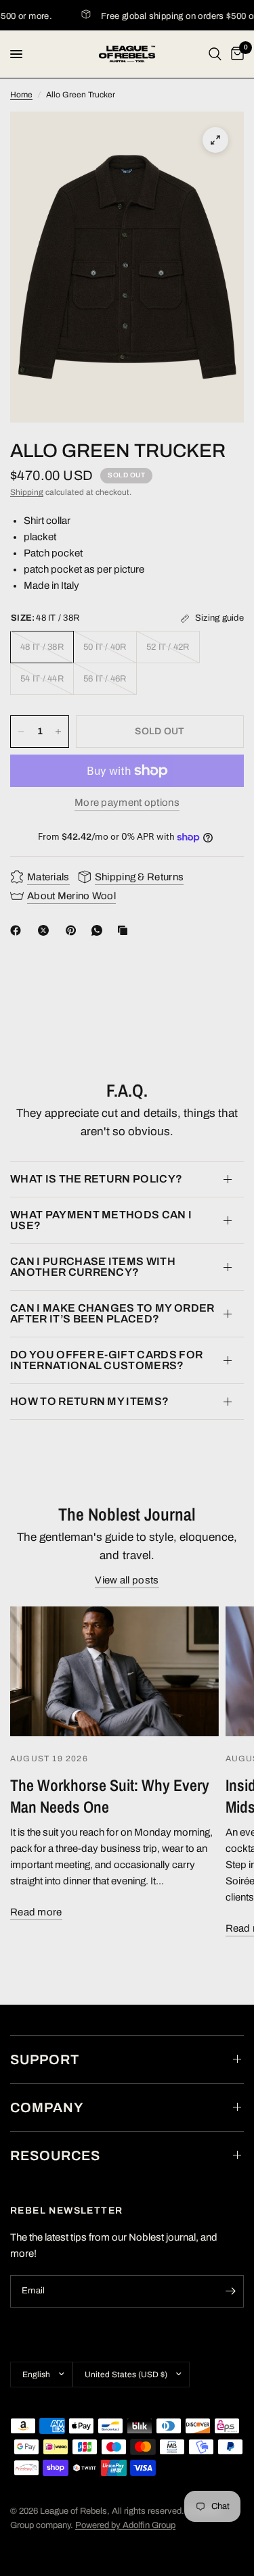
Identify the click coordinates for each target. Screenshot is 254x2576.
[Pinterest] (74, 930)
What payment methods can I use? (101, 1220)
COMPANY (47, 2107)
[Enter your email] (230, 2291)
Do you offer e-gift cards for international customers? (106, 1360)
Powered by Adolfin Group (125, 2525)
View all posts (127, 1580)
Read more (36, 1912)
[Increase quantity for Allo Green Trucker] (58, 732)
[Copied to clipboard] (125, 930)
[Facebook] (18, 930)
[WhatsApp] (100, 930)
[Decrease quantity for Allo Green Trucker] (21, 732)
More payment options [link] (127, 803)
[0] (235, 54)
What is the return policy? (96, 1179)
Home (21, 95)
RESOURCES (55, 2155)
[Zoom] (215, 140)
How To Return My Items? (89, 1401)
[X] (46, 930)
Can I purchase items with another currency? (93, 1267)
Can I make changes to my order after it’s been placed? (112, 1313)
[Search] (215, 54)
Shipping (27, 492)
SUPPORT (45, 2059)
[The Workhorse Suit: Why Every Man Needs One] (114, 1671)
